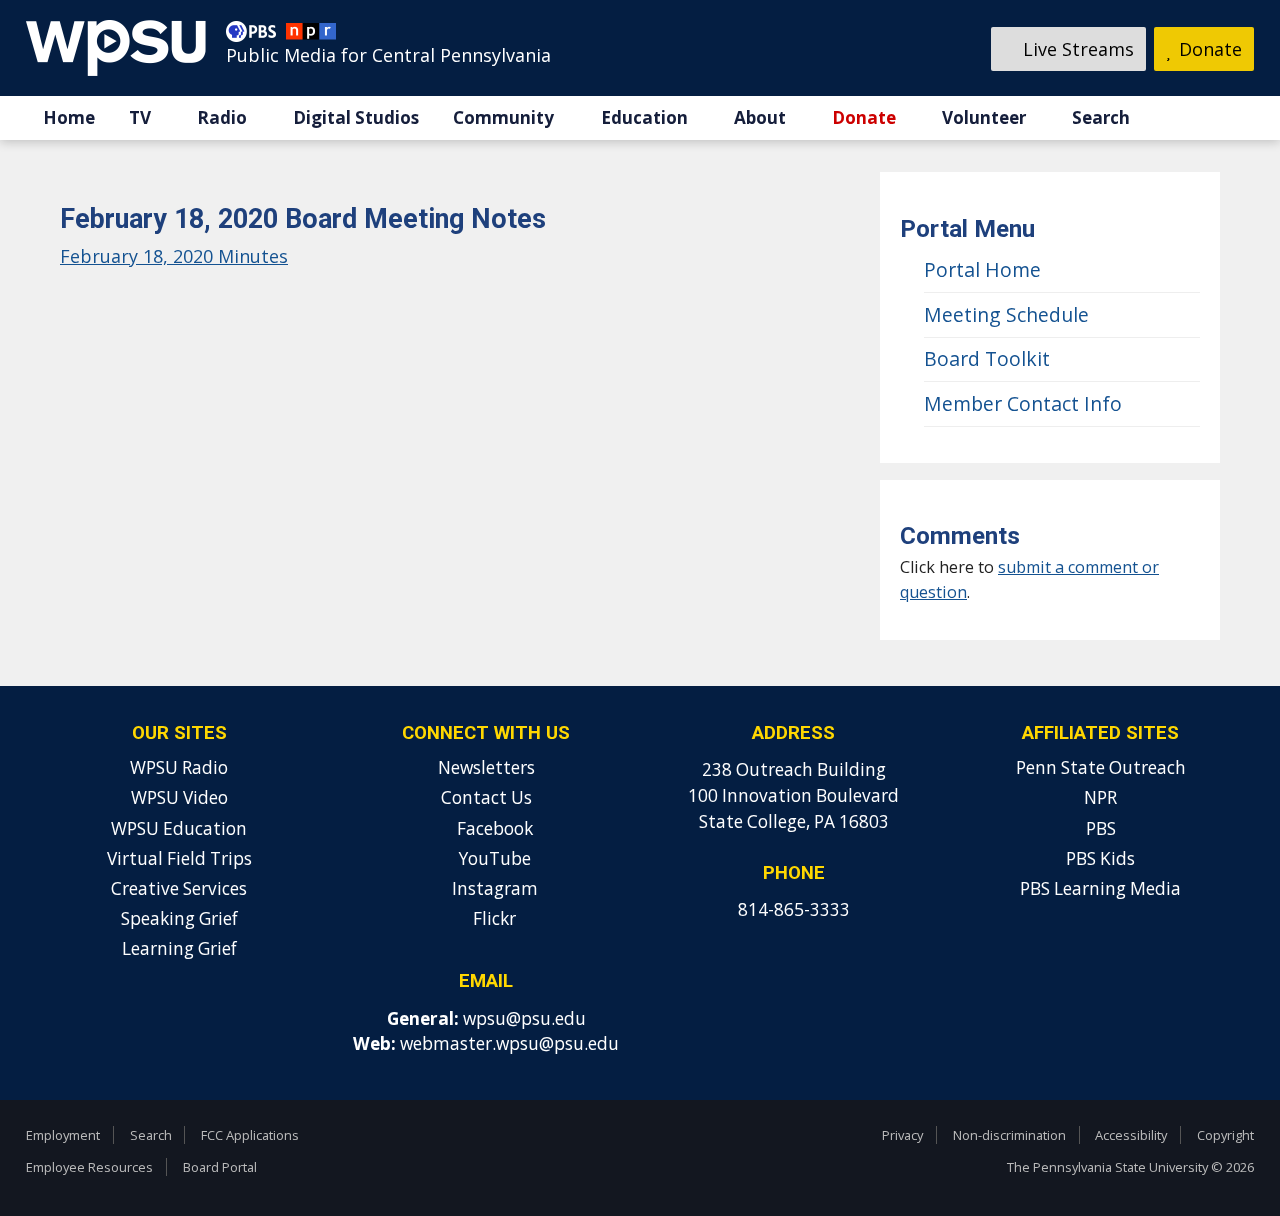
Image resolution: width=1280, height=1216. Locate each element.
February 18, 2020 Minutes (174, 256)
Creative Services (179, 888)
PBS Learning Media (1100, 888)
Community (503, 117)
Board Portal (220, 1167)
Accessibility (1131, 1135)
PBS (1101, 828)
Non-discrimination (1009, 1135)
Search (1101, 117)
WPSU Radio (179, 767)
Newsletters (486, 767)
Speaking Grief (179, 918)
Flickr (492, 918)
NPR (1100, 797)
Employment (63, 1135)
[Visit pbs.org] (256, 36)
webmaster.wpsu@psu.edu (509, 1043)
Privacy (902, 1135)
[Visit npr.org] (311, 36)
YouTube (493, 858)
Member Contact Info (1023, 403)
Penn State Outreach (1101, 767)
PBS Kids (1100, 858)
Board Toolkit (987, 358)
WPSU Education (179, 828)
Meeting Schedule (1006, 314)
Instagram (493, 888)
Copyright (1225, 1135)
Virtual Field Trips (179, 858)
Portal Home (982, 269)
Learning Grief (179, 948)
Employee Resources (89, 1167)
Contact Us (486, 797)
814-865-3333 (794, 909)
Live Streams (1076, 49)
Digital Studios (356, 117)
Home (69, 117)
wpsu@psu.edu (524, 1018)
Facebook (493, 828)
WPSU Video (179, 797)
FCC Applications (250, 1135)
